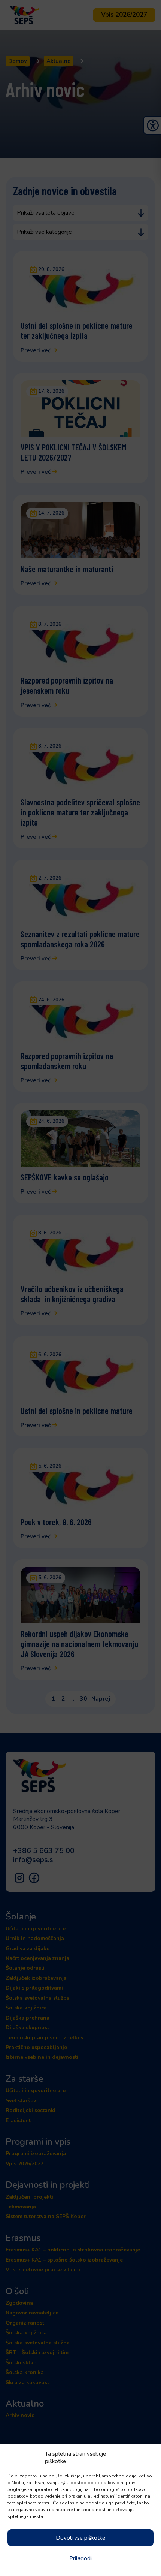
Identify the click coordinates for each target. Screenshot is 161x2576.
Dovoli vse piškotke (80, 2538)
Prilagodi (80, 2558)
